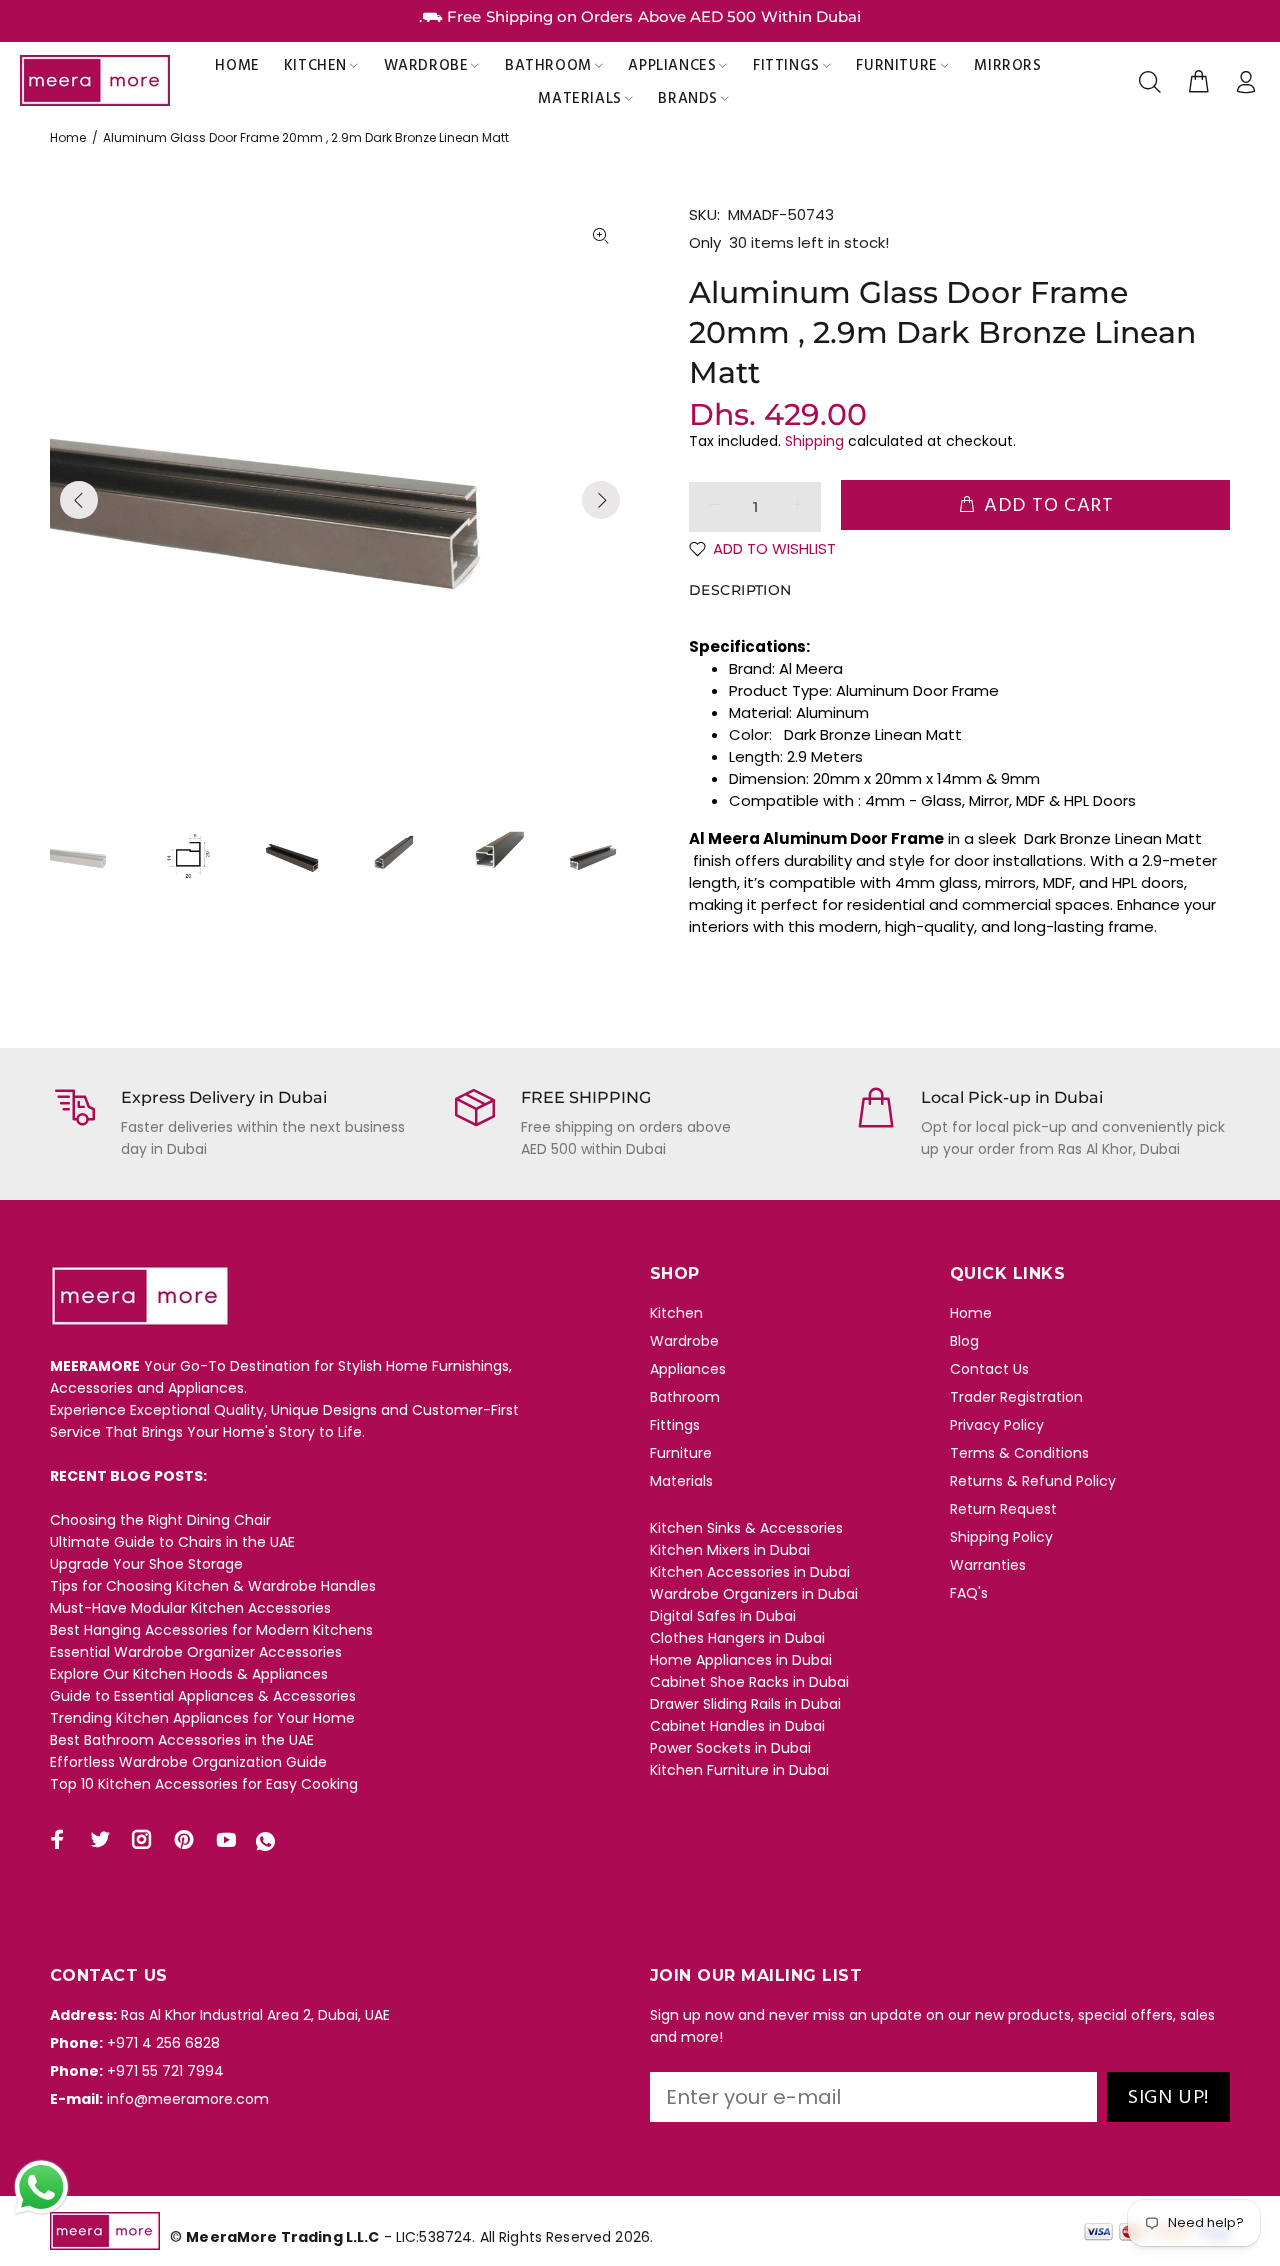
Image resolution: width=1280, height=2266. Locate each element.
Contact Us (989, 1369)
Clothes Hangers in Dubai (737, 1638)
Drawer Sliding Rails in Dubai (745, 1704)
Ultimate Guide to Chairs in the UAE (172, 1542)
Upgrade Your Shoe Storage (146, 1564)
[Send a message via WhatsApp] (41, 2187)
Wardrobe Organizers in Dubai (754, 1594)
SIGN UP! (1168, 2098)
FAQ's (969, 1593)
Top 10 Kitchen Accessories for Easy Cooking (204, 1784)
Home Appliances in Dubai (741, 1660)
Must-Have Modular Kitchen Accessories (190, 1608)
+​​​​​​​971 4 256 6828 (163, 2043)
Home (68, 137)
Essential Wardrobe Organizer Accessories (196, 1652)
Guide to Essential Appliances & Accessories (203, 1696)
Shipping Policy (1001, 1537)
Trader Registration (1016, 1397)
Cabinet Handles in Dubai (737, 1726)
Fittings (675, 1425)
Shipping (814, 441)
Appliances (688, 1369)
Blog (964, 1341)
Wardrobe (684, 1341)
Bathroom (685, 1397)
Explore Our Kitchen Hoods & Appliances (189, 1674)
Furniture (681, 1453)
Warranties (988, 1565)
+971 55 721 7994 (165, 2071)
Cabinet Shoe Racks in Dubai (749, 1682)
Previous (79, 500)
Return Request (1003, 1509)
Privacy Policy (997, 1425)
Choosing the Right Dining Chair (160, 1520)
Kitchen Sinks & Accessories (746, 1528)
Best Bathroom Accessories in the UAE (182, 1740)
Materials (681, 1481)
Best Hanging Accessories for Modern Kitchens (211, 1630)
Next (601, 500)
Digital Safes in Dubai (723, 1616)
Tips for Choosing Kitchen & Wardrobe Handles (213, 1586)
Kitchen (676, 1313)
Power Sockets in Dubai (730, 1748)
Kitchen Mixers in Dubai (730, 1550)
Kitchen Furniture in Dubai (739, 1770)
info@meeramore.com (188, 2099)
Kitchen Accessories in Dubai (750, 1572)
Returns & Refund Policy (1033, 1481)
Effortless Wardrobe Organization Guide (188, 1762)
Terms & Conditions (1019, 1453)
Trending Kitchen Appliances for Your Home (202, 1718)
